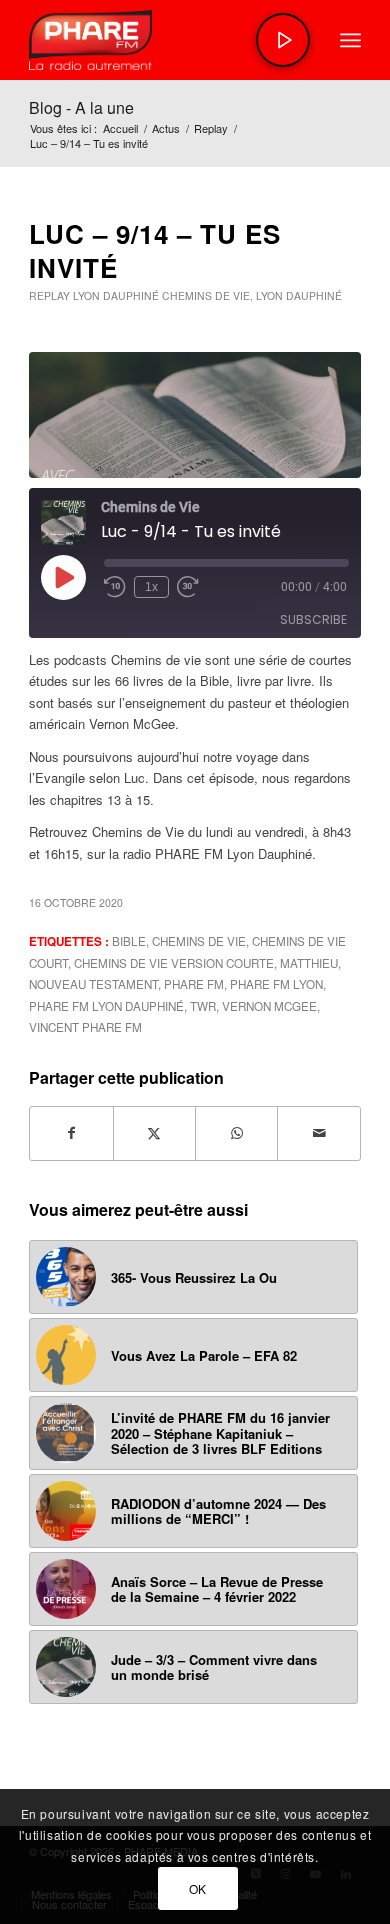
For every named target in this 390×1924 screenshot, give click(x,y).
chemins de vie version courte (174, 963)
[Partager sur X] (154, 1133)
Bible (129, 941)
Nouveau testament (93, 984)
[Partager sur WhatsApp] (236, 1133)
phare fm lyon (276, 984)
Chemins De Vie (199, 941)
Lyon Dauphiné (116, 295)
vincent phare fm (85, 1027)
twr (203, 1006)
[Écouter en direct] (283, 40)
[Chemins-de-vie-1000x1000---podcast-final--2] (195, 415)
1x (151, 587)
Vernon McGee (269, 1006)
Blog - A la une (81, 107)
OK (198, 1888)
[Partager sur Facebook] (71, 1133)
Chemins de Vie (206, 295)
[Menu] (350, 40)
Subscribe (313, 619)
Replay (49, 295)
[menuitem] (350, 40)
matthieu (309, 963)
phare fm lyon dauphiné (106, 1006)
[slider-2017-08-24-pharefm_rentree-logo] (161, 40)
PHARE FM (194, 984)
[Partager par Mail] (318, 1133)
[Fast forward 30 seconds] (188, 587)
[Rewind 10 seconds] (115, 587)
